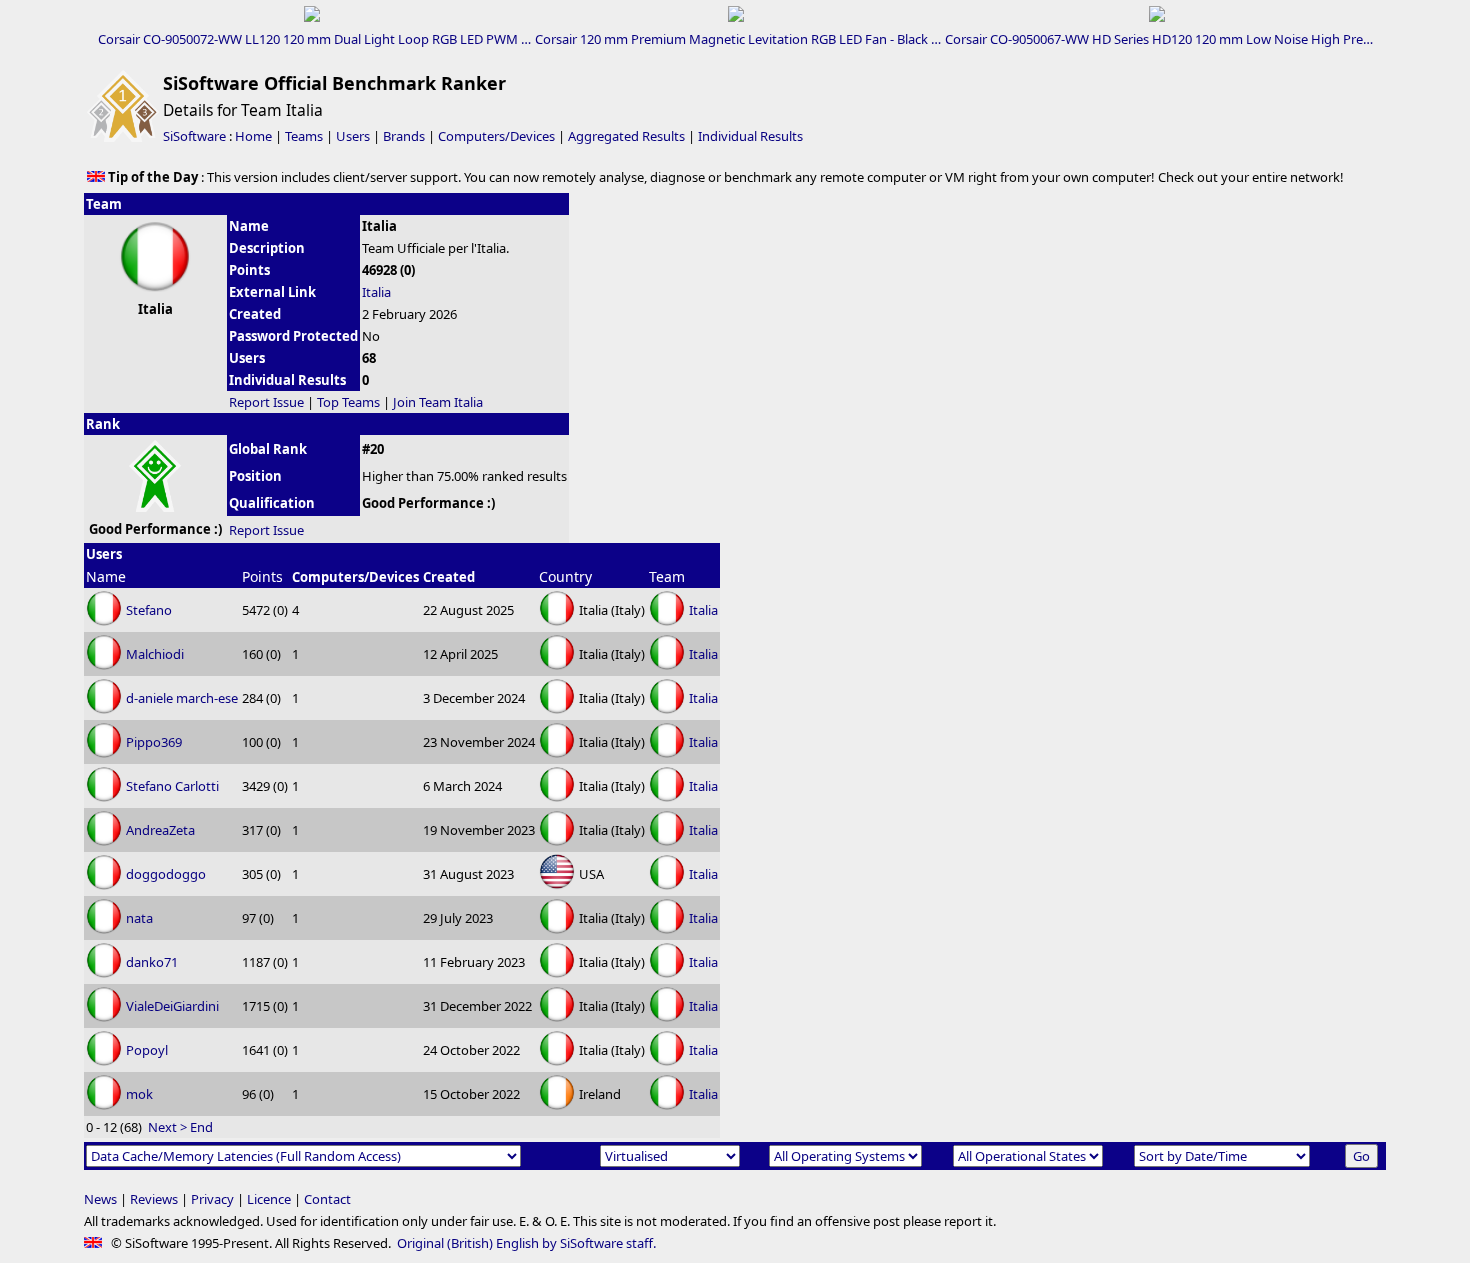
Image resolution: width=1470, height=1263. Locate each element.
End (201, 1127)
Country (565, 576)
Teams (304, 136)
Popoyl (147, 1050)
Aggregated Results (626, 136)
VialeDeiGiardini (172, 1006)
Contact (327, 1199)
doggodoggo (166, 874)
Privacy (212, 1199)
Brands (404, 136)
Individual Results (750, 136)
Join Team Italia (438, 402)
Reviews (154, 1199)
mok (139, 1094)
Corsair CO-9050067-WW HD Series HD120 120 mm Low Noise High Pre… (1159, 39)
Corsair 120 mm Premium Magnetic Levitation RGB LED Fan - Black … (738, 39)
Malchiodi (155, 654)
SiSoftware (194, 136)
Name (106, 576)
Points (262, 576)
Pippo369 (154, 742)
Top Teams (348, 402)
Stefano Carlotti (172, 786)
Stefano (149, 610)
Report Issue (266, 402)
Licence (269, 1199)
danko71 (152, 962)
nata (139, 918)
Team (667, 576)
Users (353, 136)
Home (253, 136)
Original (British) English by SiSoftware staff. (526, 1243)
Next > (167, 1127)
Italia (376, 292)
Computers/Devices (496, 136)
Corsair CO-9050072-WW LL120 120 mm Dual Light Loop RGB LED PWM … (314, 39)
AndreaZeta (160, 830)
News (100, 1199)
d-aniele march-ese (182, 698)
